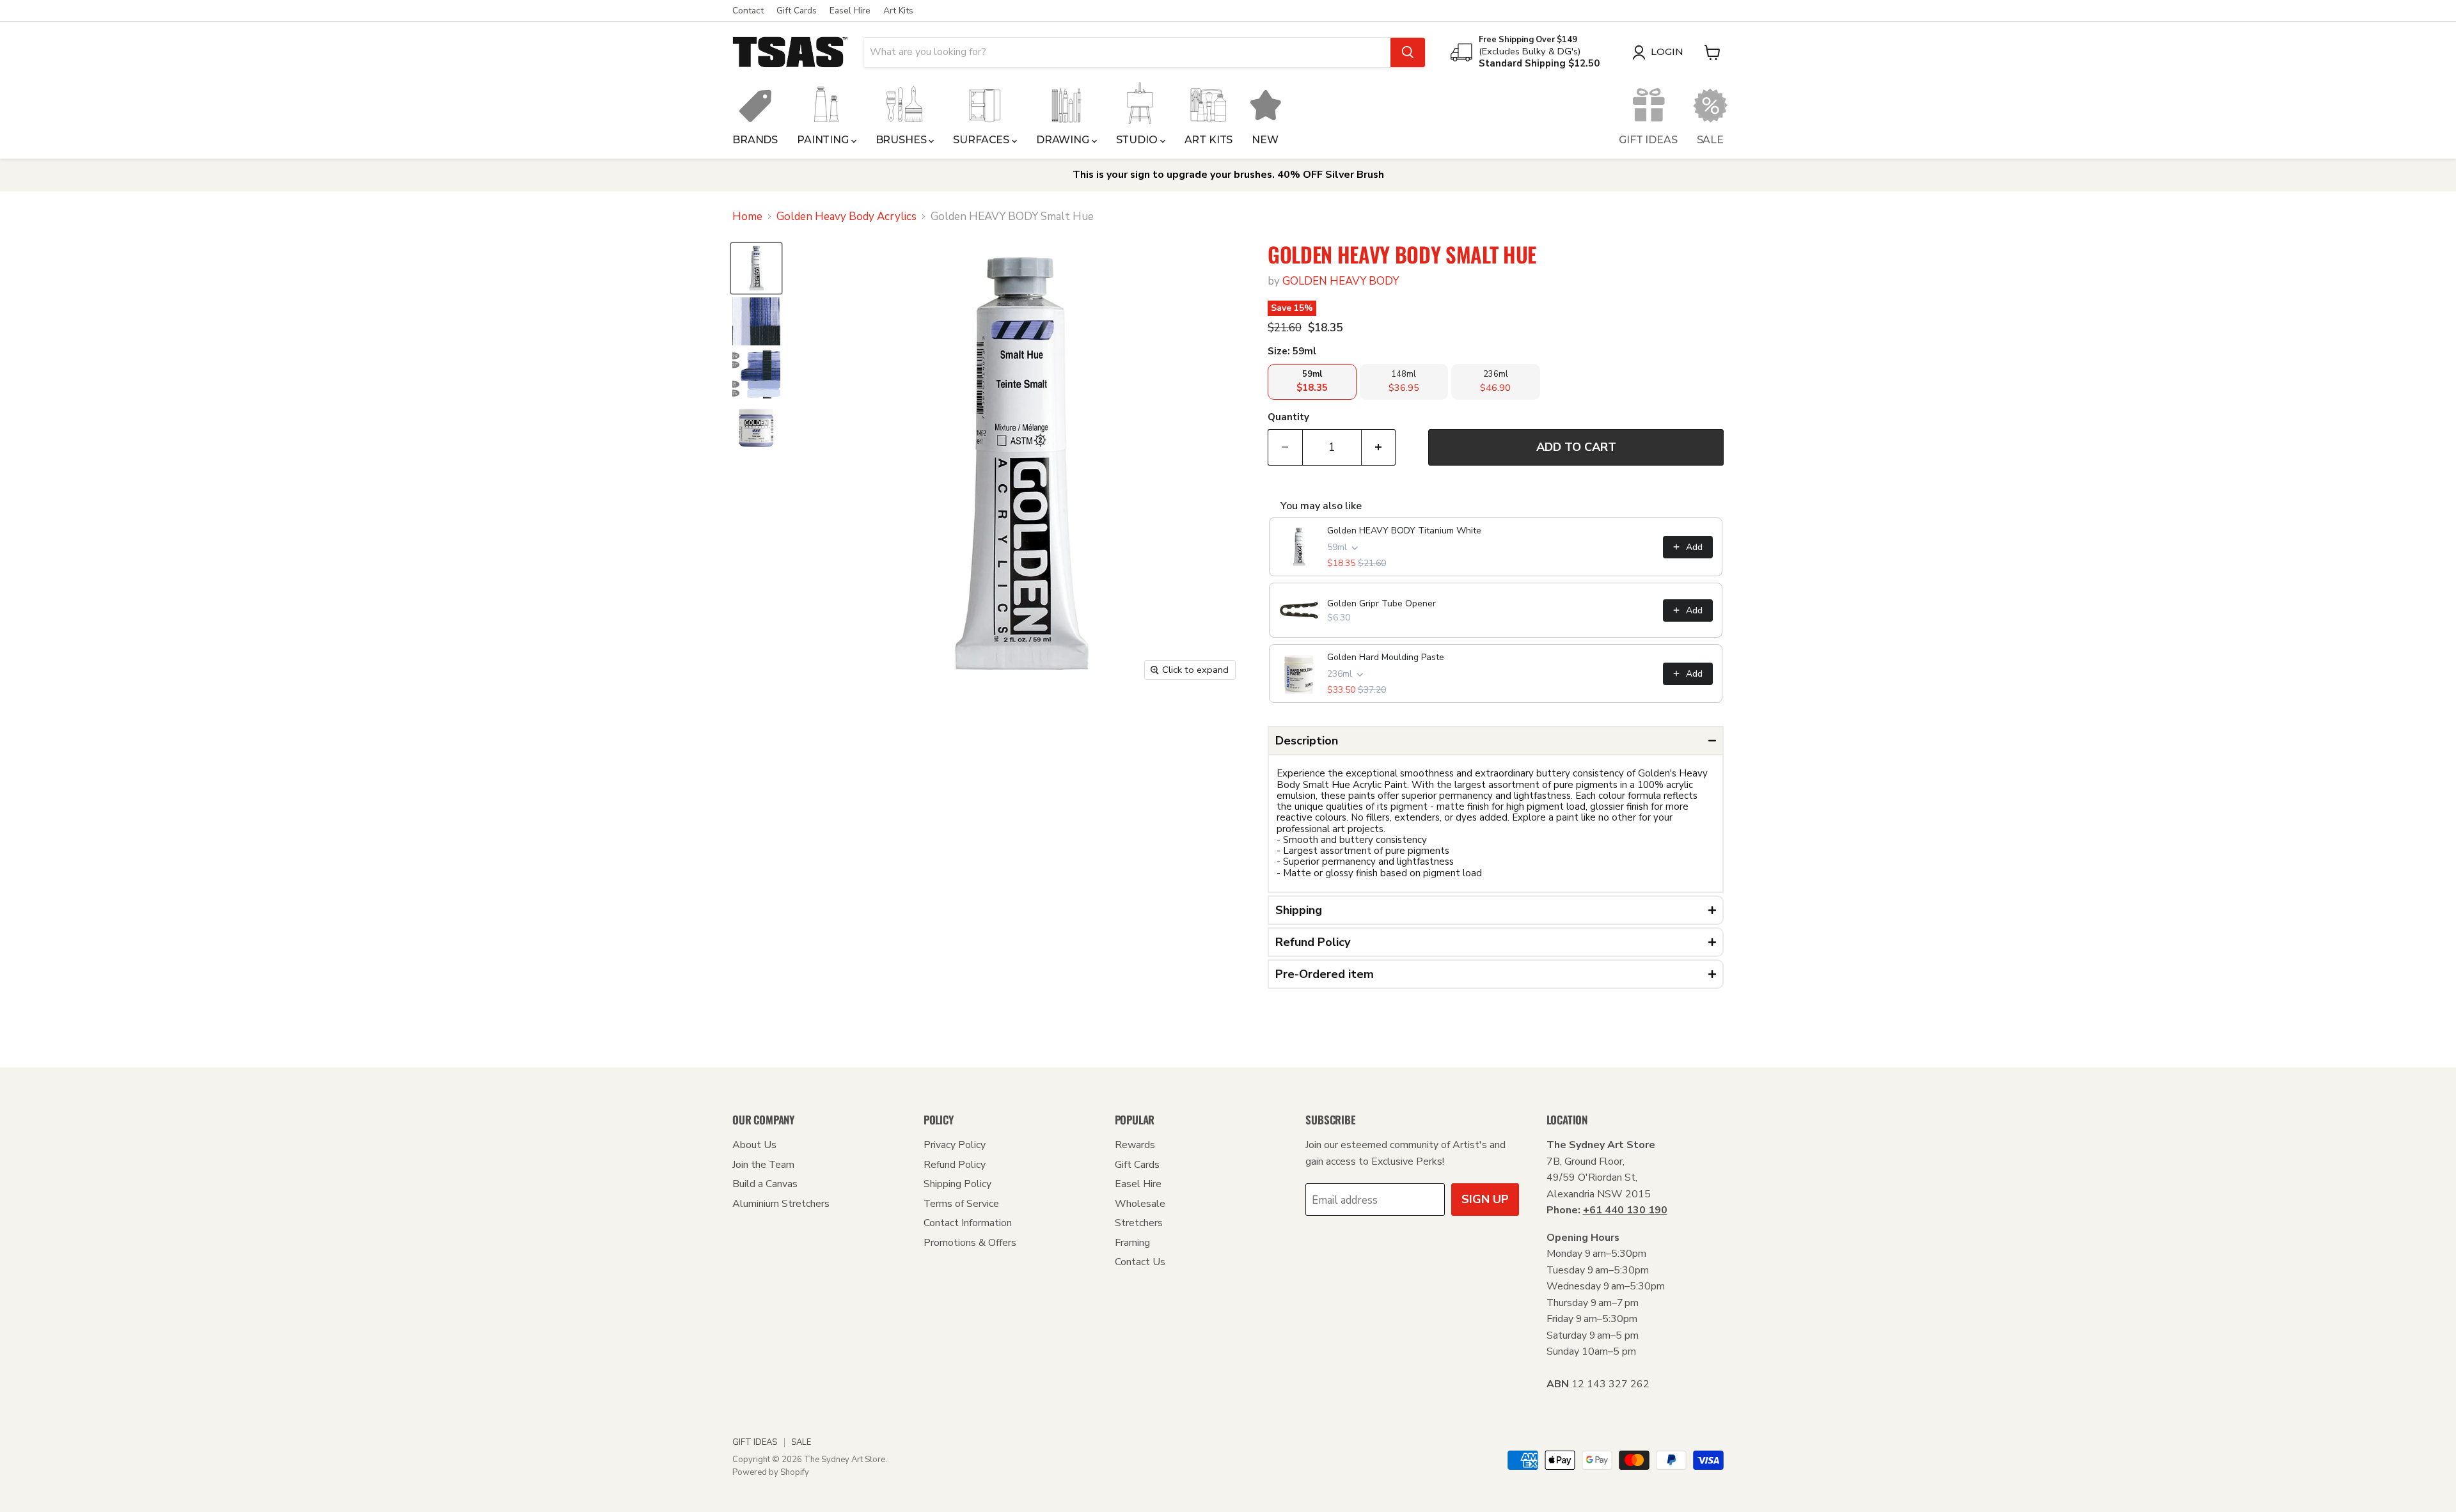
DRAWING (1064, 140)
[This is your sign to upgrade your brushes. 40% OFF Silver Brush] (1228, 175)
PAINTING (824, 140)
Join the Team (763, 1165)
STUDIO (1138, 140)
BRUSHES (902, 140)
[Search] (1408, 52)
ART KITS (1209, 140)
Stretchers (1139, 1223)
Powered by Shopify (771, 1472)
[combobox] (1127, 52)
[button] (1496, 741)
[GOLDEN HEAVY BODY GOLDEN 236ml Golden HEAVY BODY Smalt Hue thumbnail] (756, 428)
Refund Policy (955, 1165)
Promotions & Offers (970, 1243)
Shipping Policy (957, 1184)
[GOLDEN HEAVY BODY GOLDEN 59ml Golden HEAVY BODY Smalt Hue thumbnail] (756, 268)
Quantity (1288, 417)
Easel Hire (850, 11)
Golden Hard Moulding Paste (1386, 657)
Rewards (1135, 1145)
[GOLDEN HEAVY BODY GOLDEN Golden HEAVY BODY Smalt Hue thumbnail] (756, 374)
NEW (1265, 140)
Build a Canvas (765, 1184)
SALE (1710, 140)
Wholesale (1140, 1204)
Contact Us (1140, 1262)
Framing (1132, 1243)
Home (747, 217)
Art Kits (898, 11)
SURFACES (982, 140)
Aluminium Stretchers (781, 1204)
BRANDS (755, 140)
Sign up (1485, 1199)
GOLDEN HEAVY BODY (1341, 281)
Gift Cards (797, 11)
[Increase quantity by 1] (1379, 447)
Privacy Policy (955, 1145)
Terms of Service (961, 1204)
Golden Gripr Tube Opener (1381, 603)
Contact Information (968, 1223)
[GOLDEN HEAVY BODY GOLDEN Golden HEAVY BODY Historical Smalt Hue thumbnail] (756, 321)
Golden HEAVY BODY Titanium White (1404, 531)
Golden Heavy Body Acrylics (846, 217)
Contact (748, 11)
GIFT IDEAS (1648, 140)
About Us (754, 1145)
